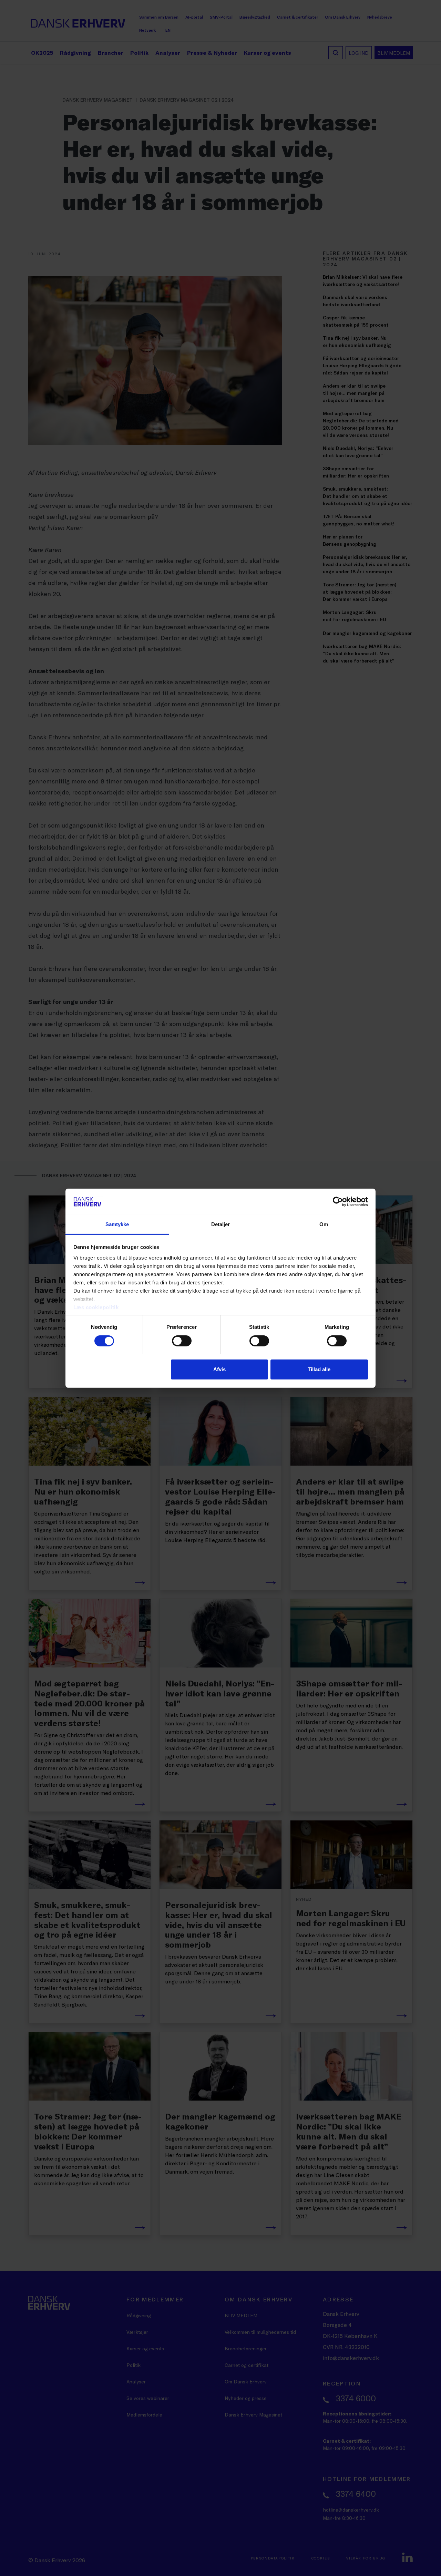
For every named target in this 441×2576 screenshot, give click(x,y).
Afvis (219, 1369)
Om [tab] (324, 1224)
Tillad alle (319, 1369)
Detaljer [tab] (221, 1224)
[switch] (182, 1341)
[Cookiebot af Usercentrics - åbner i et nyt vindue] (338, 1202)
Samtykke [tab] (117, 1224)
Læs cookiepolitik (96, 1307)
